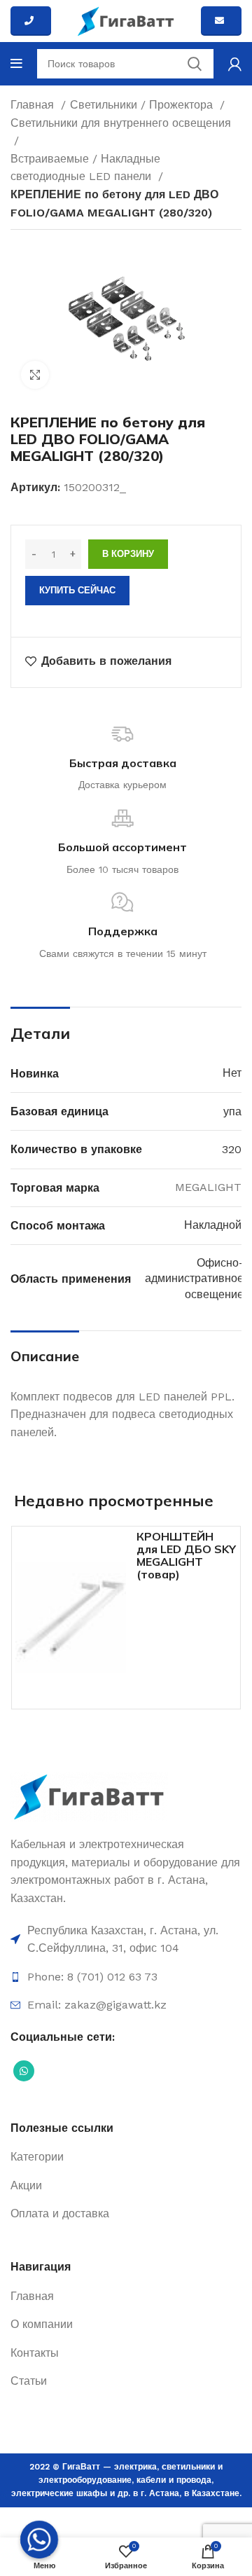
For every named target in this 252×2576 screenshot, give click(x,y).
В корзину (128, 554)
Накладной (213, 1225)
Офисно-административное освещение (194, 1279)
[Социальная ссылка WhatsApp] (24, 2071)
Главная (34, 105)
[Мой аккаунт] (235, 64)
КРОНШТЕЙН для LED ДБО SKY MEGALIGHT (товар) (186, 1555)
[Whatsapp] (39, 2540)
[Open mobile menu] (16, 64)
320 (232, 1149)
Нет (232, 1073)
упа (232, 1111)
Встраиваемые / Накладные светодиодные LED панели (85, 168)
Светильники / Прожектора (143, 105)
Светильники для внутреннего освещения (121, 123)
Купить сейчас (77, 590)
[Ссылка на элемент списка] (126, 1940)
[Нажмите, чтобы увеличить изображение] (35, 375)
